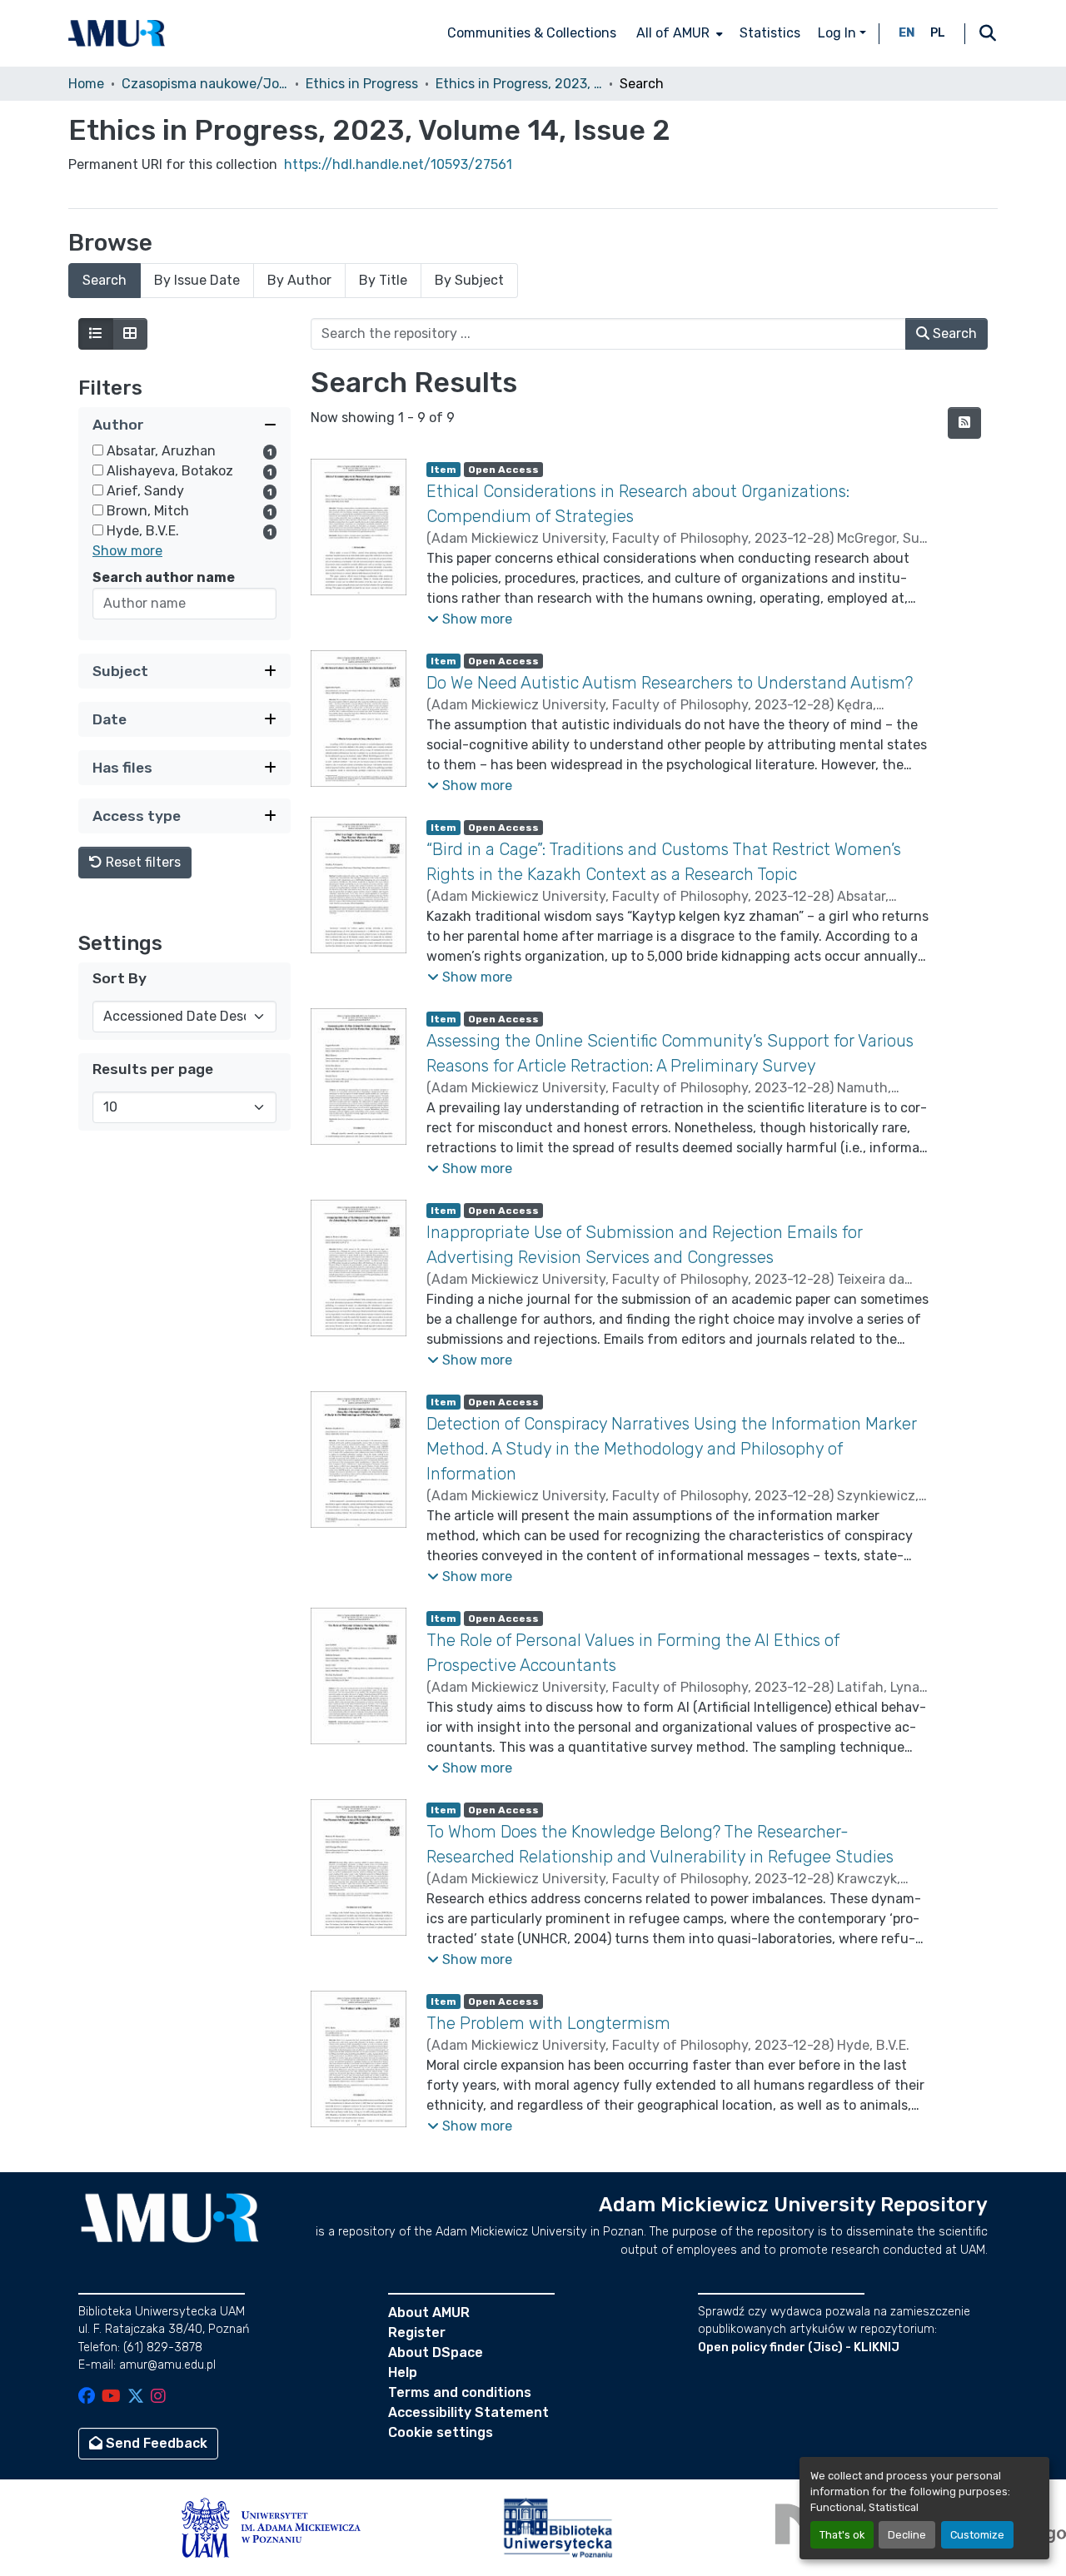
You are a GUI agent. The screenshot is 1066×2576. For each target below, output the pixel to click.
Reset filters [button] (142, 862)
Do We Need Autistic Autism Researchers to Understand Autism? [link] (670, 683)
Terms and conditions (460, 2392)
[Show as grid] (130, 334)
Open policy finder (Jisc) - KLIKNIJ (799, 2347)
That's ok (842, 2535)
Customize (977, 2535)
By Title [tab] (383, 280)
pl (938, 33)
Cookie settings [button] (441, 2432)
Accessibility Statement (468, 2412)
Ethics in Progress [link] (362, 84)
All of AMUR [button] (673, 33)
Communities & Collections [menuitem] (532, 33)
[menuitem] (678, 33)
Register (417, 2332)
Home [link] (86, 84)
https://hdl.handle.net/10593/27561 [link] (398, 164)
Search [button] (953, 333)
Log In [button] (839, 33)
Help (403, 2372)
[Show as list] (96, 334)
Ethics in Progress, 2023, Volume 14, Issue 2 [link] (519, 84)
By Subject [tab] (469, 280)
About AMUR (429, 2312)
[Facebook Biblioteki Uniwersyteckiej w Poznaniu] (87, 2397)
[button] (117, 33)
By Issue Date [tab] (197, 280)
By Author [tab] (299, 280)
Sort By (120, 978)
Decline (907, 2535)
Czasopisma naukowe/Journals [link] (205, 84)
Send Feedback (155, 2443)
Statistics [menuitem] (770, 33)
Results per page (153, 1069)
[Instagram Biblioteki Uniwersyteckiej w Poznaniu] (158, 2397)
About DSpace (436, 2352)
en (907, 33)
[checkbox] (98, 450)
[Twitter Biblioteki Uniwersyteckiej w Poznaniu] (136, 2397)
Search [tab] (105, 280)
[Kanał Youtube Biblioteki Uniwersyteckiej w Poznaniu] (111, 2397)
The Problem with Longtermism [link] (548, 2023)
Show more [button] (127, 551)
